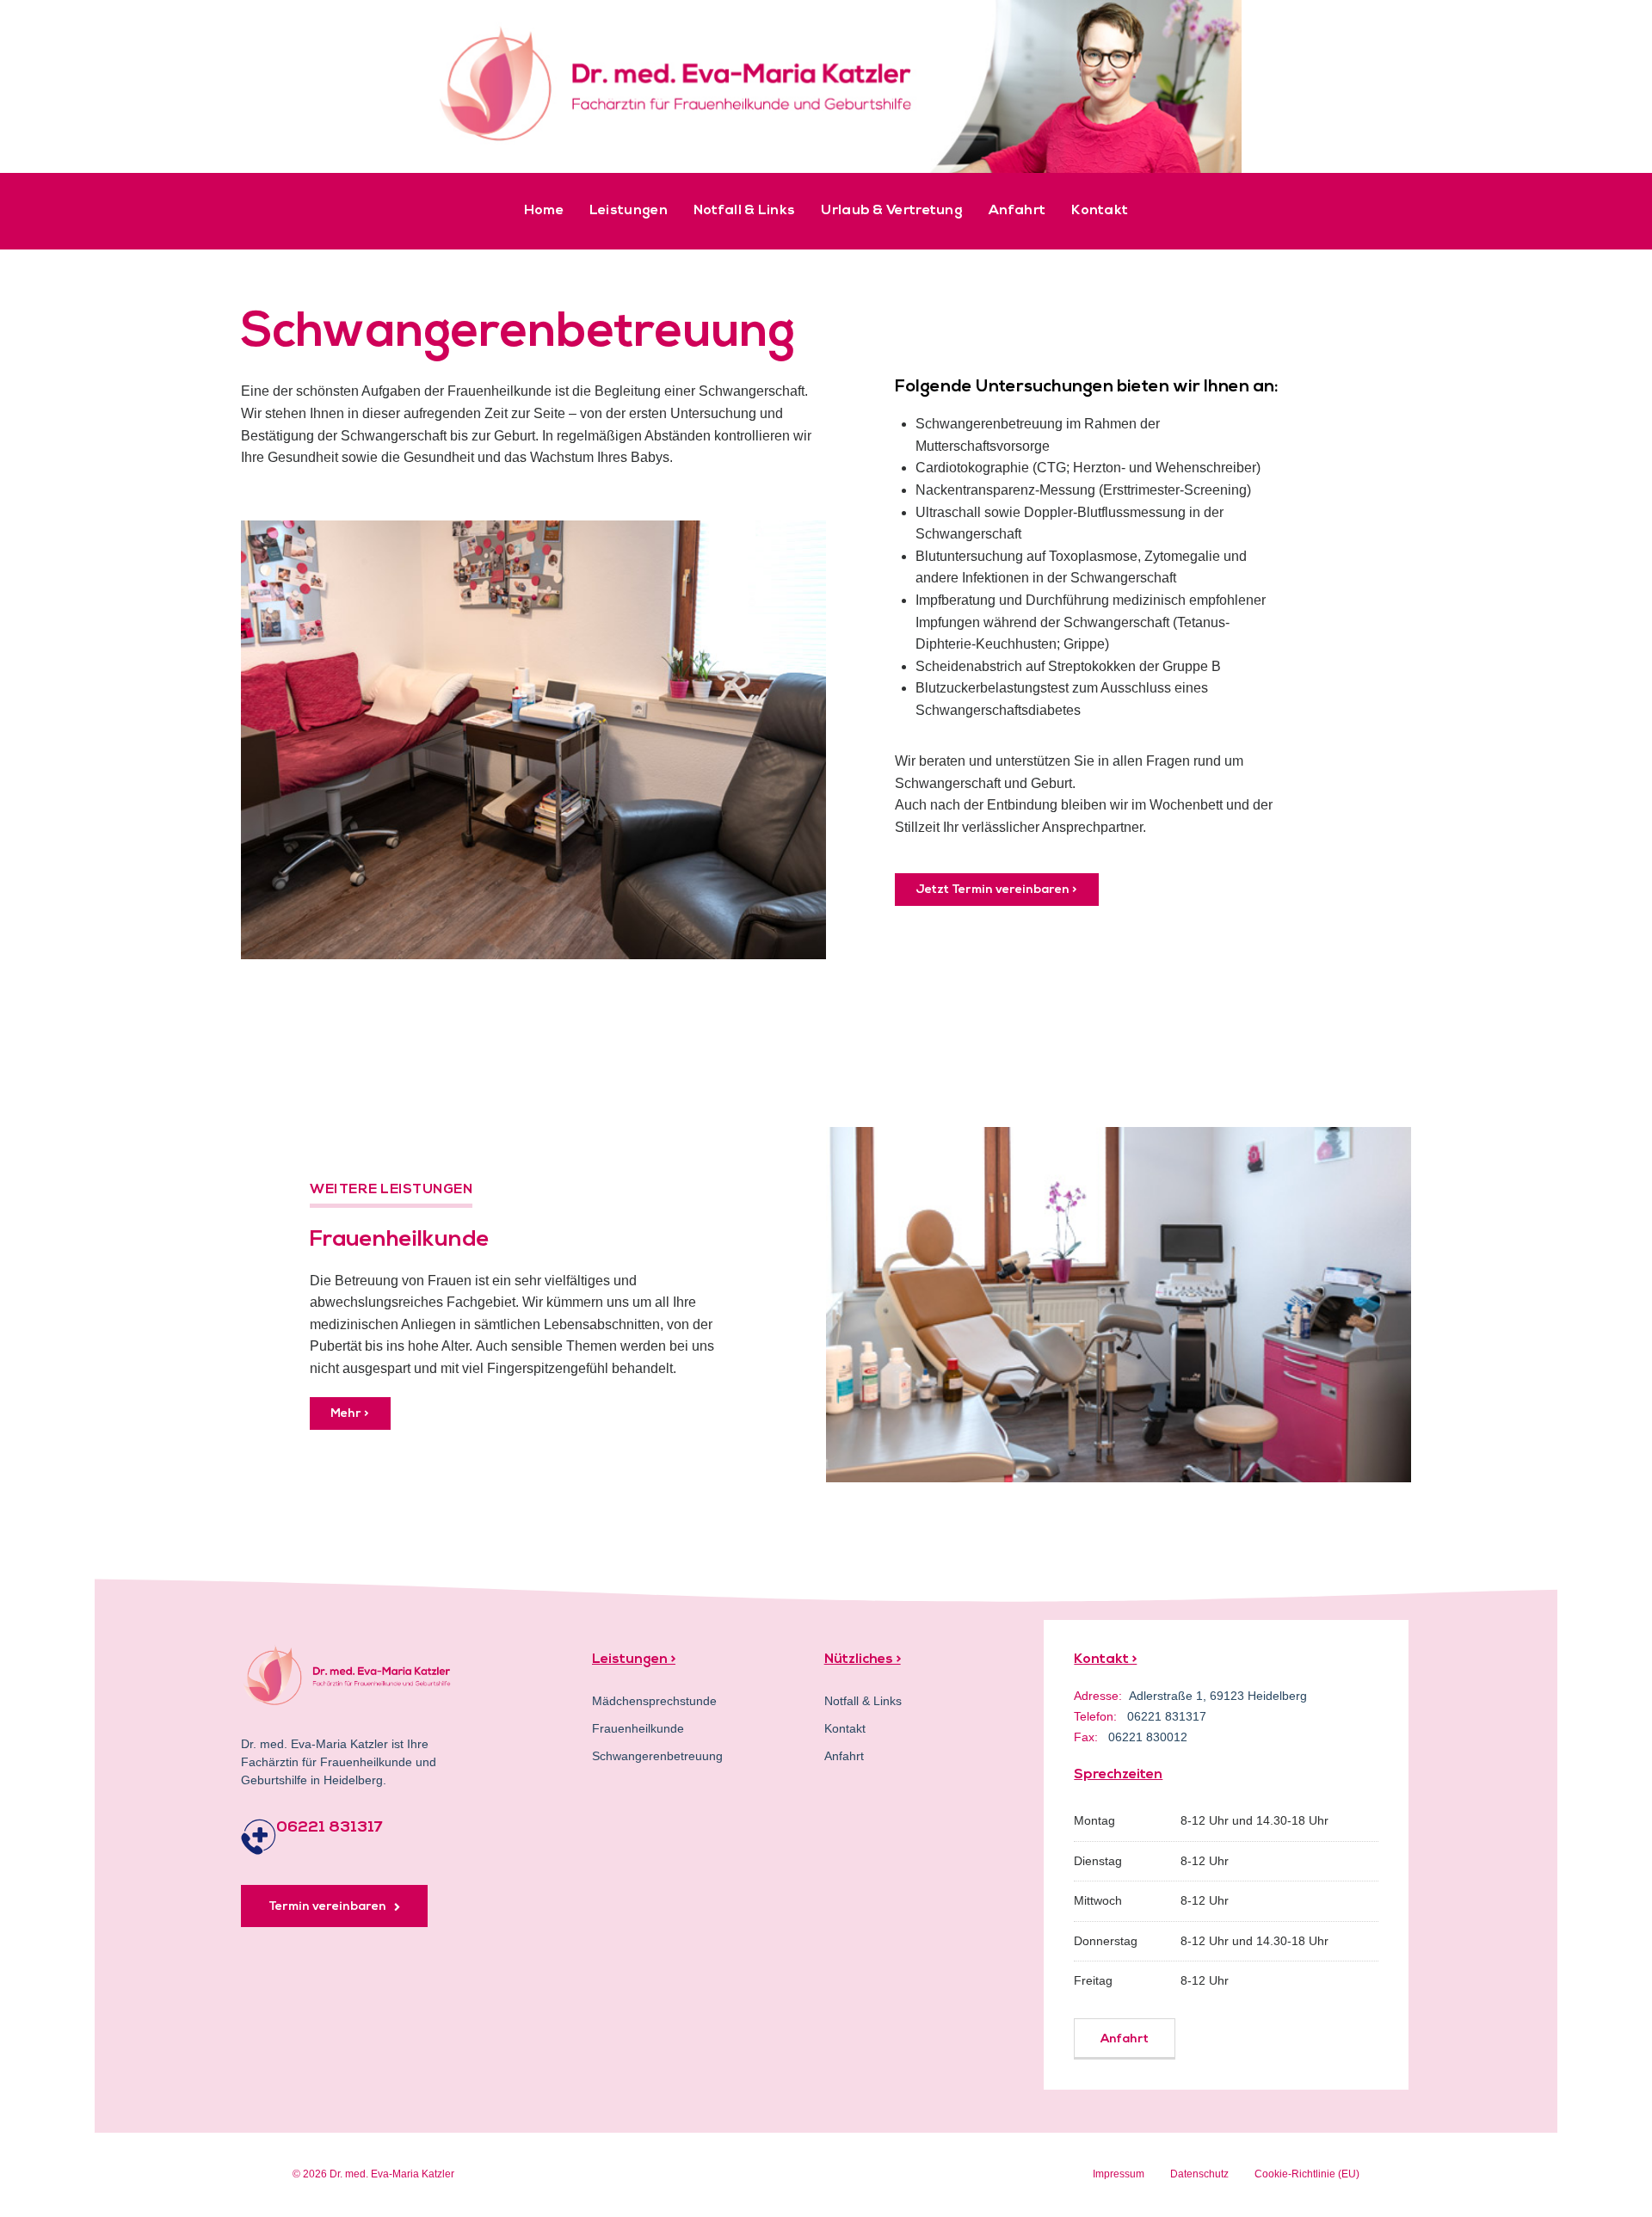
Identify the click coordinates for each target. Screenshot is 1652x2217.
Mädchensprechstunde (654, 1701)
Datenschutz (1199, 2174)
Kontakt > (1105, 1660)
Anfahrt (1017, 211)
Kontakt (1100, 211)
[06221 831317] (259, 1837)
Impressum (1119, 2174)
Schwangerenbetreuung (657, 1756)
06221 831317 (330, 1828)
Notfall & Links (745, 211)
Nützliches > (863, 1660)
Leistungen (629, 211)
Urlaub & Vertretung (892, 211)
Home (544, 211)
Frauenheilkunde (638, 1728)
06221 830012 (1148, 1737)
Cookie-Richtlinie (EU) (1307, 2174)
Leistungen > (634, 1660)
